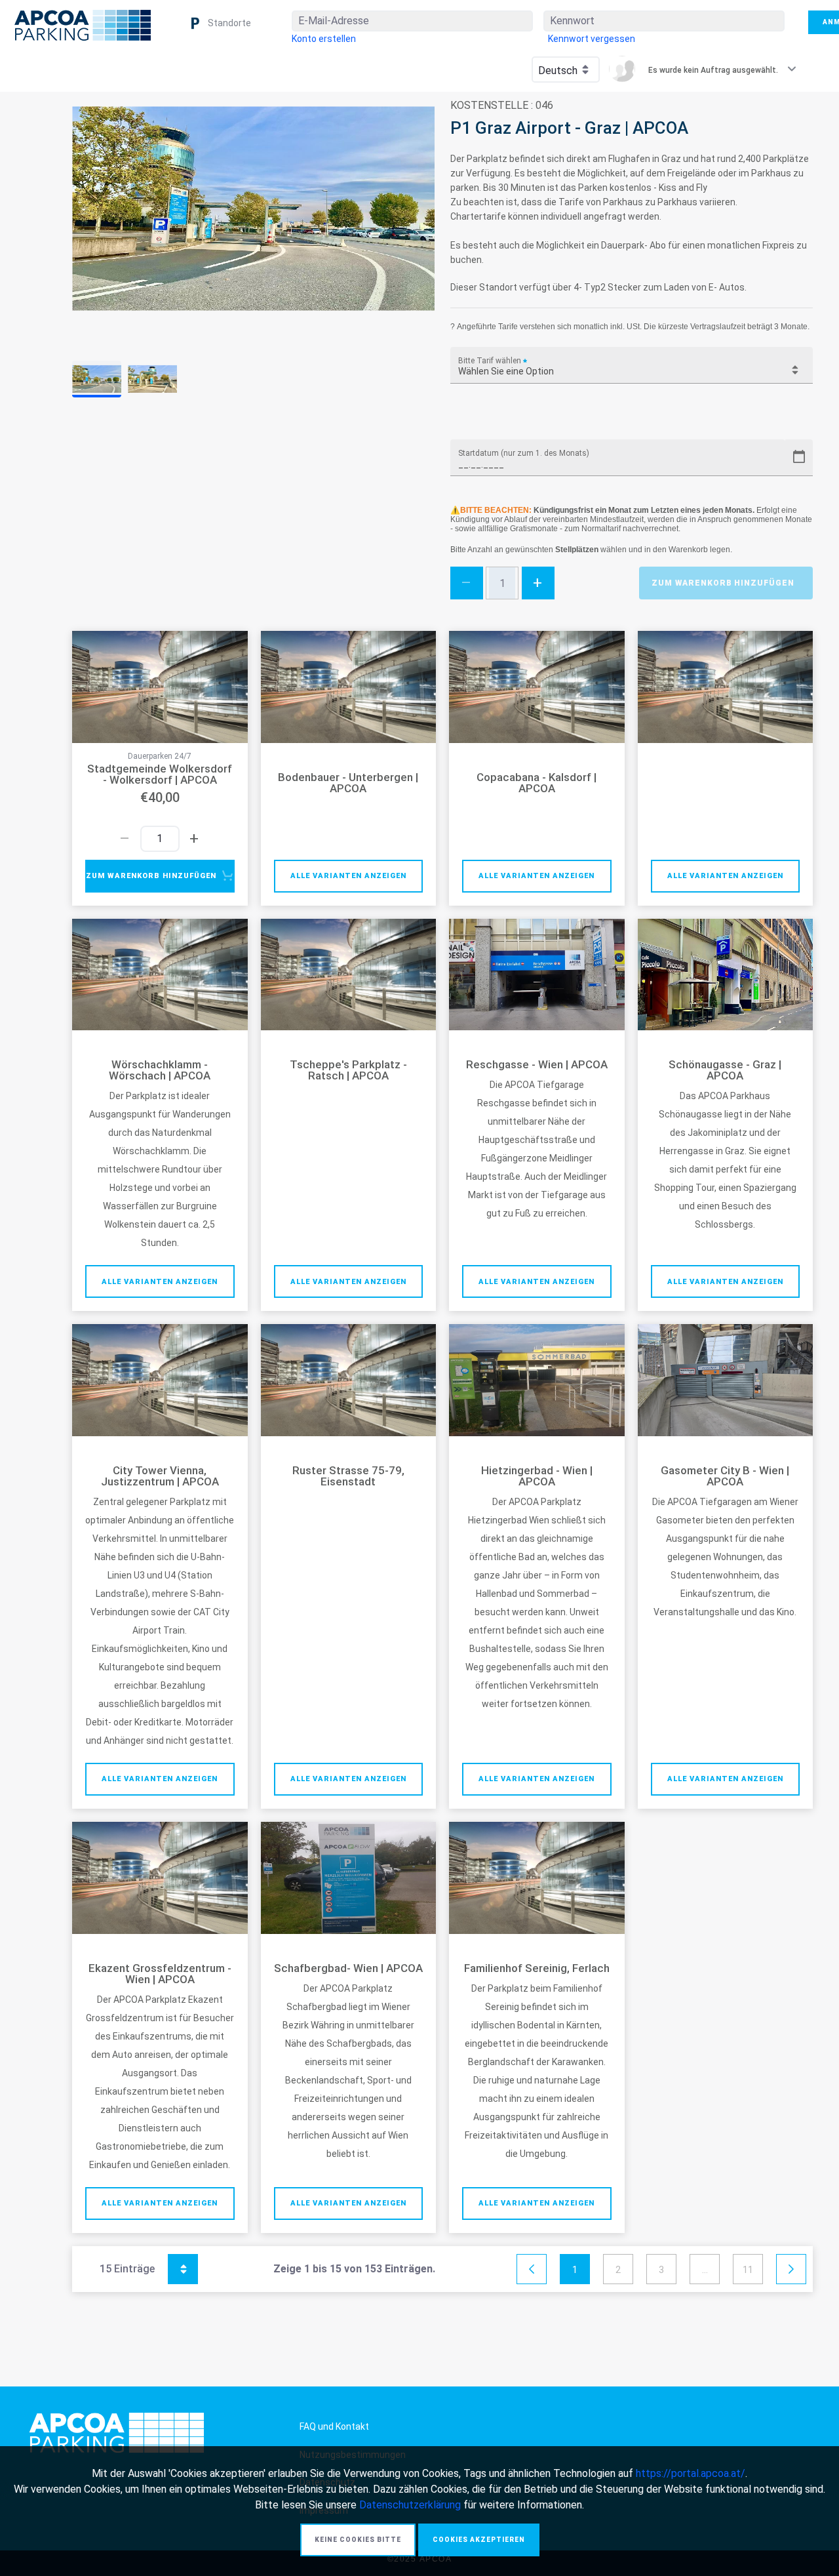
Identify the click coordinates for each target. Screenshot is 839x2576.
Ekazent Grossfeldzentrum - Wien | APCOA (160, 1974)
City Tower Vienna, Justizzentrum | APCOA (160, 1476)
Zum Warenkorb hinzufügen (723, 583)
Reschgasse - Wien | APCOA (537, 1065)
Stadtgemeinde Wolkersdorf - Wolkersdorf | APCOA (160, 775)
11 (748, 2270)
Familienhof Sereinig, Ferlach (537, 1968)
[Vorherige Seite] (532, 2270)
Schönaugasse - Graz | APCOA (725, 1070)
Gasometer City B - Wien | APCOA (725, 1476)
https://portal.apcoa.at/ (691, 2473)
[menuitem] (324, 39)
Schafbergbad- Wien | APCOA (348, 1968)
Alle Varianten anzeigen (348, 876)
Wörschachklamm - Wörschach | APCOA (160, 1070)
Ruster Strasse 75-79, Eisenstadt (348, 1476)
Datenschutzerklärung (410, 2505)
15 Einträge (142, 2267)
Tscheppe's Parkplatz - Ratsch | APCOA (348, 1070)
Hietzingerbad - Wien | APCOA (537, 1476)
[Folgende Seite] (791, 2270)
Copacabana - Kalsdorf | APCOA (537, 783)
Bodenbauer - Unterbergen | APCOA (348, 783)
